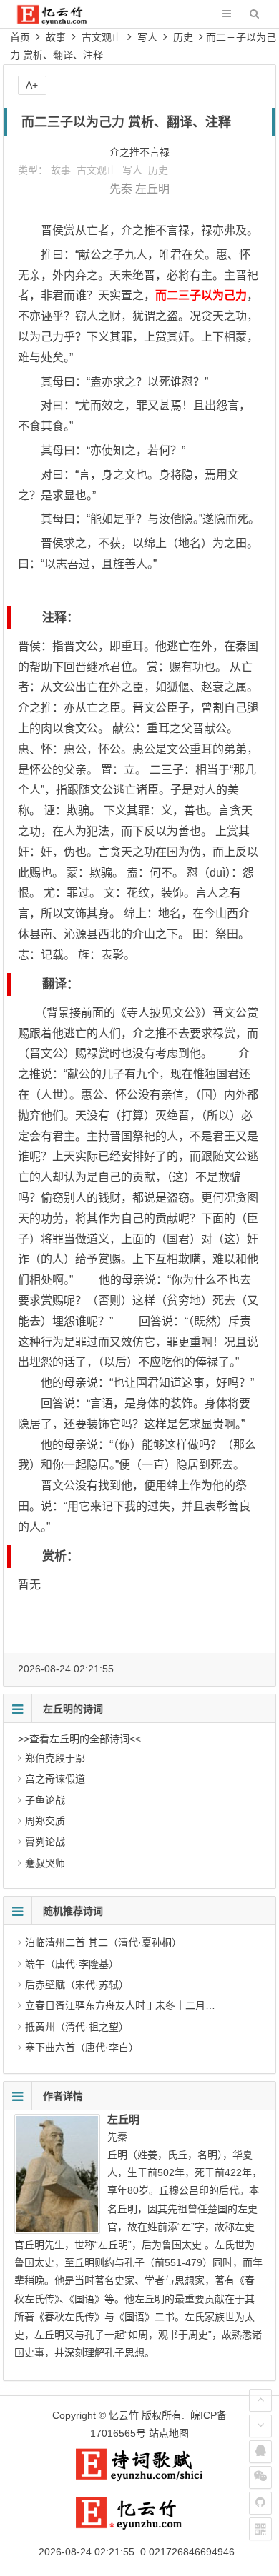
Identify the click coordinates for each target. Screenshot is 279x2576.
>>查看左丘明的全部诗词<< (79, 1739)
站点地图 (169, 2433)
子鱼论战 (45, 1800)
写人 (147, 37)
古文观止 (102, 37)
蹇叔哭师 (45, 1863)
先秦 (121, 189)
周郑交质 (45, 1821)
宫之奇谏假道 (55, 1779)
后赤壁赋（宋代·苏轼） (77, 1985)
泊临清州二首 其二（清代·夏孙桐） (103, 1942)
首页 (20, 37)
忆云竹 (124, 2415)
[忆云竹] (62, 21)
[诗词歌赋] (139, 2478)
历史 (183, 37)
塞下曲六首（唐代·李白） (82, 2047)
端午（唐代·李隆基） (72, 1964)
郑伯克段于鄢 (55, 1758)
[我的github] (260, 2503)
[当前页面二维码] (260, 2529)
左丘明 (152, 189)
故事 (56, 37)
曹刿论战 (45, 1842)
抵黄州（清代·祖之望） (77, 2027)
